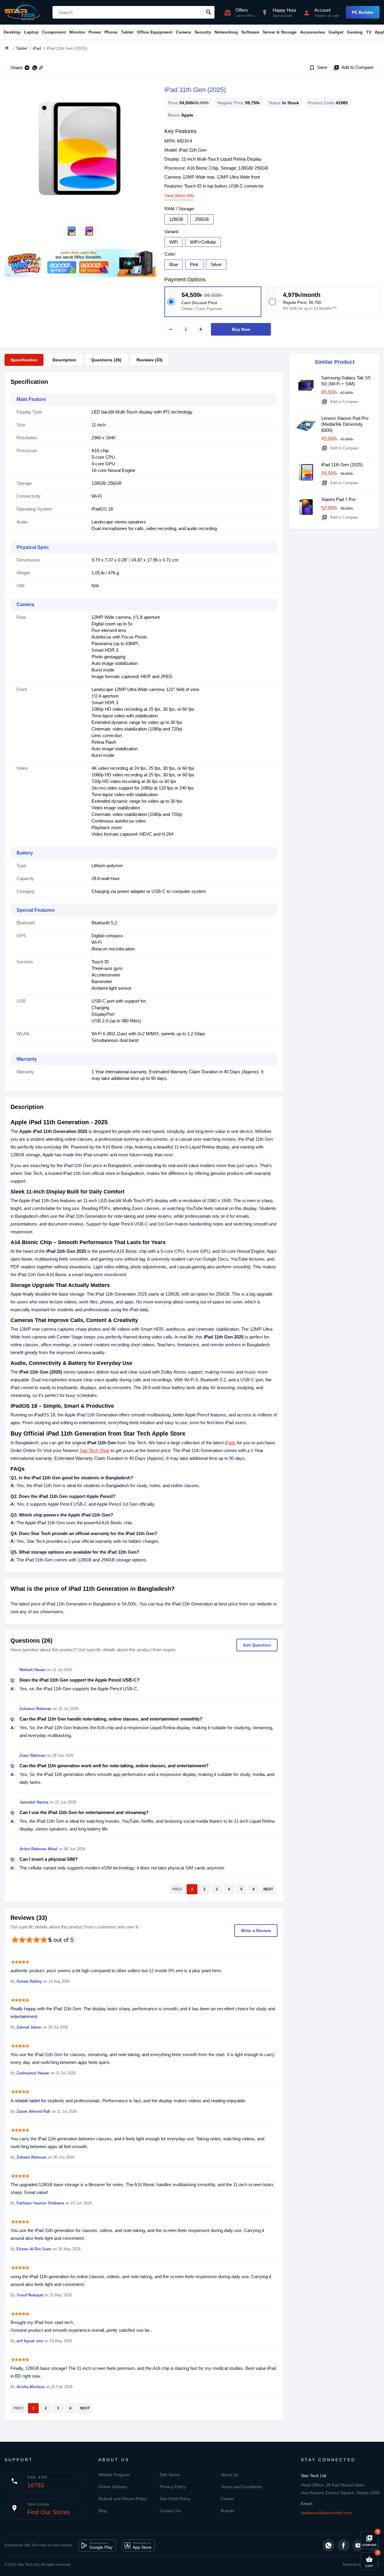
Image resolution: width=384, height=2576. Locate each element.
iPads (230, 1443)
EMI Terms (170, 2475)
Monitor (77, 32)
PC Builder (363, 12)
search (209, 12)
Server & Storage (280, 32)
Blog (103, 2511)
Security (203, 32)
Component (54, 32)
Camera (183, 32)
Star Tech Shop (94, 1450)
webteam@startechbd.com (326, 2513)
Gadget (336, 32)
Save (318, 68)
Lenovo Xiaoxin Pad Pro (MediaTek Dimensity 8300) (345, 424)
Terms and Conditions (241, 2487)
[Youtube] (358, 2545)
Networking (226, 32)
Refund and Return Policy (123, 2499)
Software (250, 32)
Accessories (313, 32)
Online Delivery (113, 2487)
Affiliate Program (114, 2475)
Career (227, 2499)
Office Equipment (155, 32)
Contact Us (170, 2511)
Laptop (31, 32)
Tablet (127, 32)
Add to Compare (353, 68)
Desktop (12, 32)
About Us (229, 2475)
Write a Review (256, 1931)
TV (369, 32)
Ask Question (257, 1645)
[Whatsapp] (328, 2545)
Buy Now (241, 329)
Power (95, 32)
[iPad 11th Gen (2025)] (80, 149)
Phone (111, 32)
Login (335, 16)
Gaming (355, 32)
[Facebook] (343, 2545)
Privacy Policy (173, 2487)
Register (321, 16)
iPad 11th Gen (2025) (342, 465)
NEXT (268, 1889)
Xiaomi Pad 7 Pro (338, 499)
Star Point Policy (175, 2499)
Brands (228, 2511)
